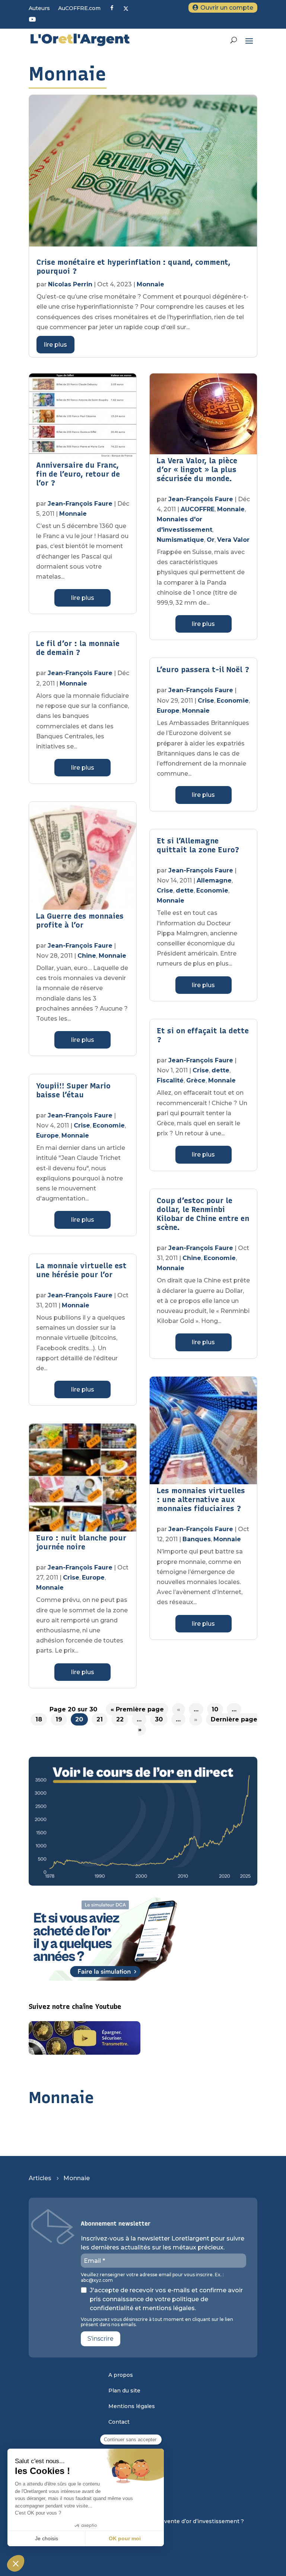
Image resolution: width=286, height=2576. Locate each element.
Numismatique (180, 540)
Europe (47, 1136)
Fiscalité (170, 1080)
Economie (109, 1125)
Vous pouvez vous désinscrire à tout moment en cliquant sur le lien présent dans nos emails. (157, 2322)
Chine (87, 956)
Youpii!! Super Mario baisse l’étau (73, 1090)
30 (159, 1719)
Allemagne (214, 880)
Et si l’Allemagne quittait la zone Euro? (198, 845)
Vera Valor (233, 540)
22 (120, 1719)
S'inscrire (101, 2339)
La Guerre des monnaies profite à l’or (80, 920)
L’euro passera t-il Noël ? (203, 670)
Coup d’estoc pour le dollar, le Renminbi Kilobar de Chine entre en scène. (203, 1214)
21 (100, 1719)
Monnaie (150, 284)
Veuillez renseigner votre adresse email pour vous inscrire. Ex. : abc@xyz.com (152, 2277)
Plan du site (124, 2391)
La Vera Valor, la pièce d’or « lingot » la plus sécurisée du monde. (197, 470)
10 (215, 1709)
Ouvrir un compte (227, 8)
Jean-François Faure (80, 504)
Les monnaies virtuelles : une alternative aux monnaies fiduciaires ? (201, 1500)
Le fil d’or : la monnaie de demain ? (78, 648)
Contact (119, 2422)
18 (39, 1719)
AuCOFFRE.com (79, 9)
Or (211, 540)
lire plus (55, 345)
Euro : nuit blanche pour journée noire (81, 1542)
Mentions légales (132, 2407)
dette (185, 891)
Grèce (196, 1080)
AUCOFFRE (198, 509)
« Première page (137, 1709)
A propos (121, 2375)
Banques (197, 1539)
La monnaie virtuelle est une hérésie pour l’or (81, 1270)
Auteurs (39, 9)
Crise (82, 1125)
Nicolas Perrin (70, 284)
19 (59, 1719)
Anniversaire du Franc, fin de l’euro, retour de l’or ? (78, 474)
